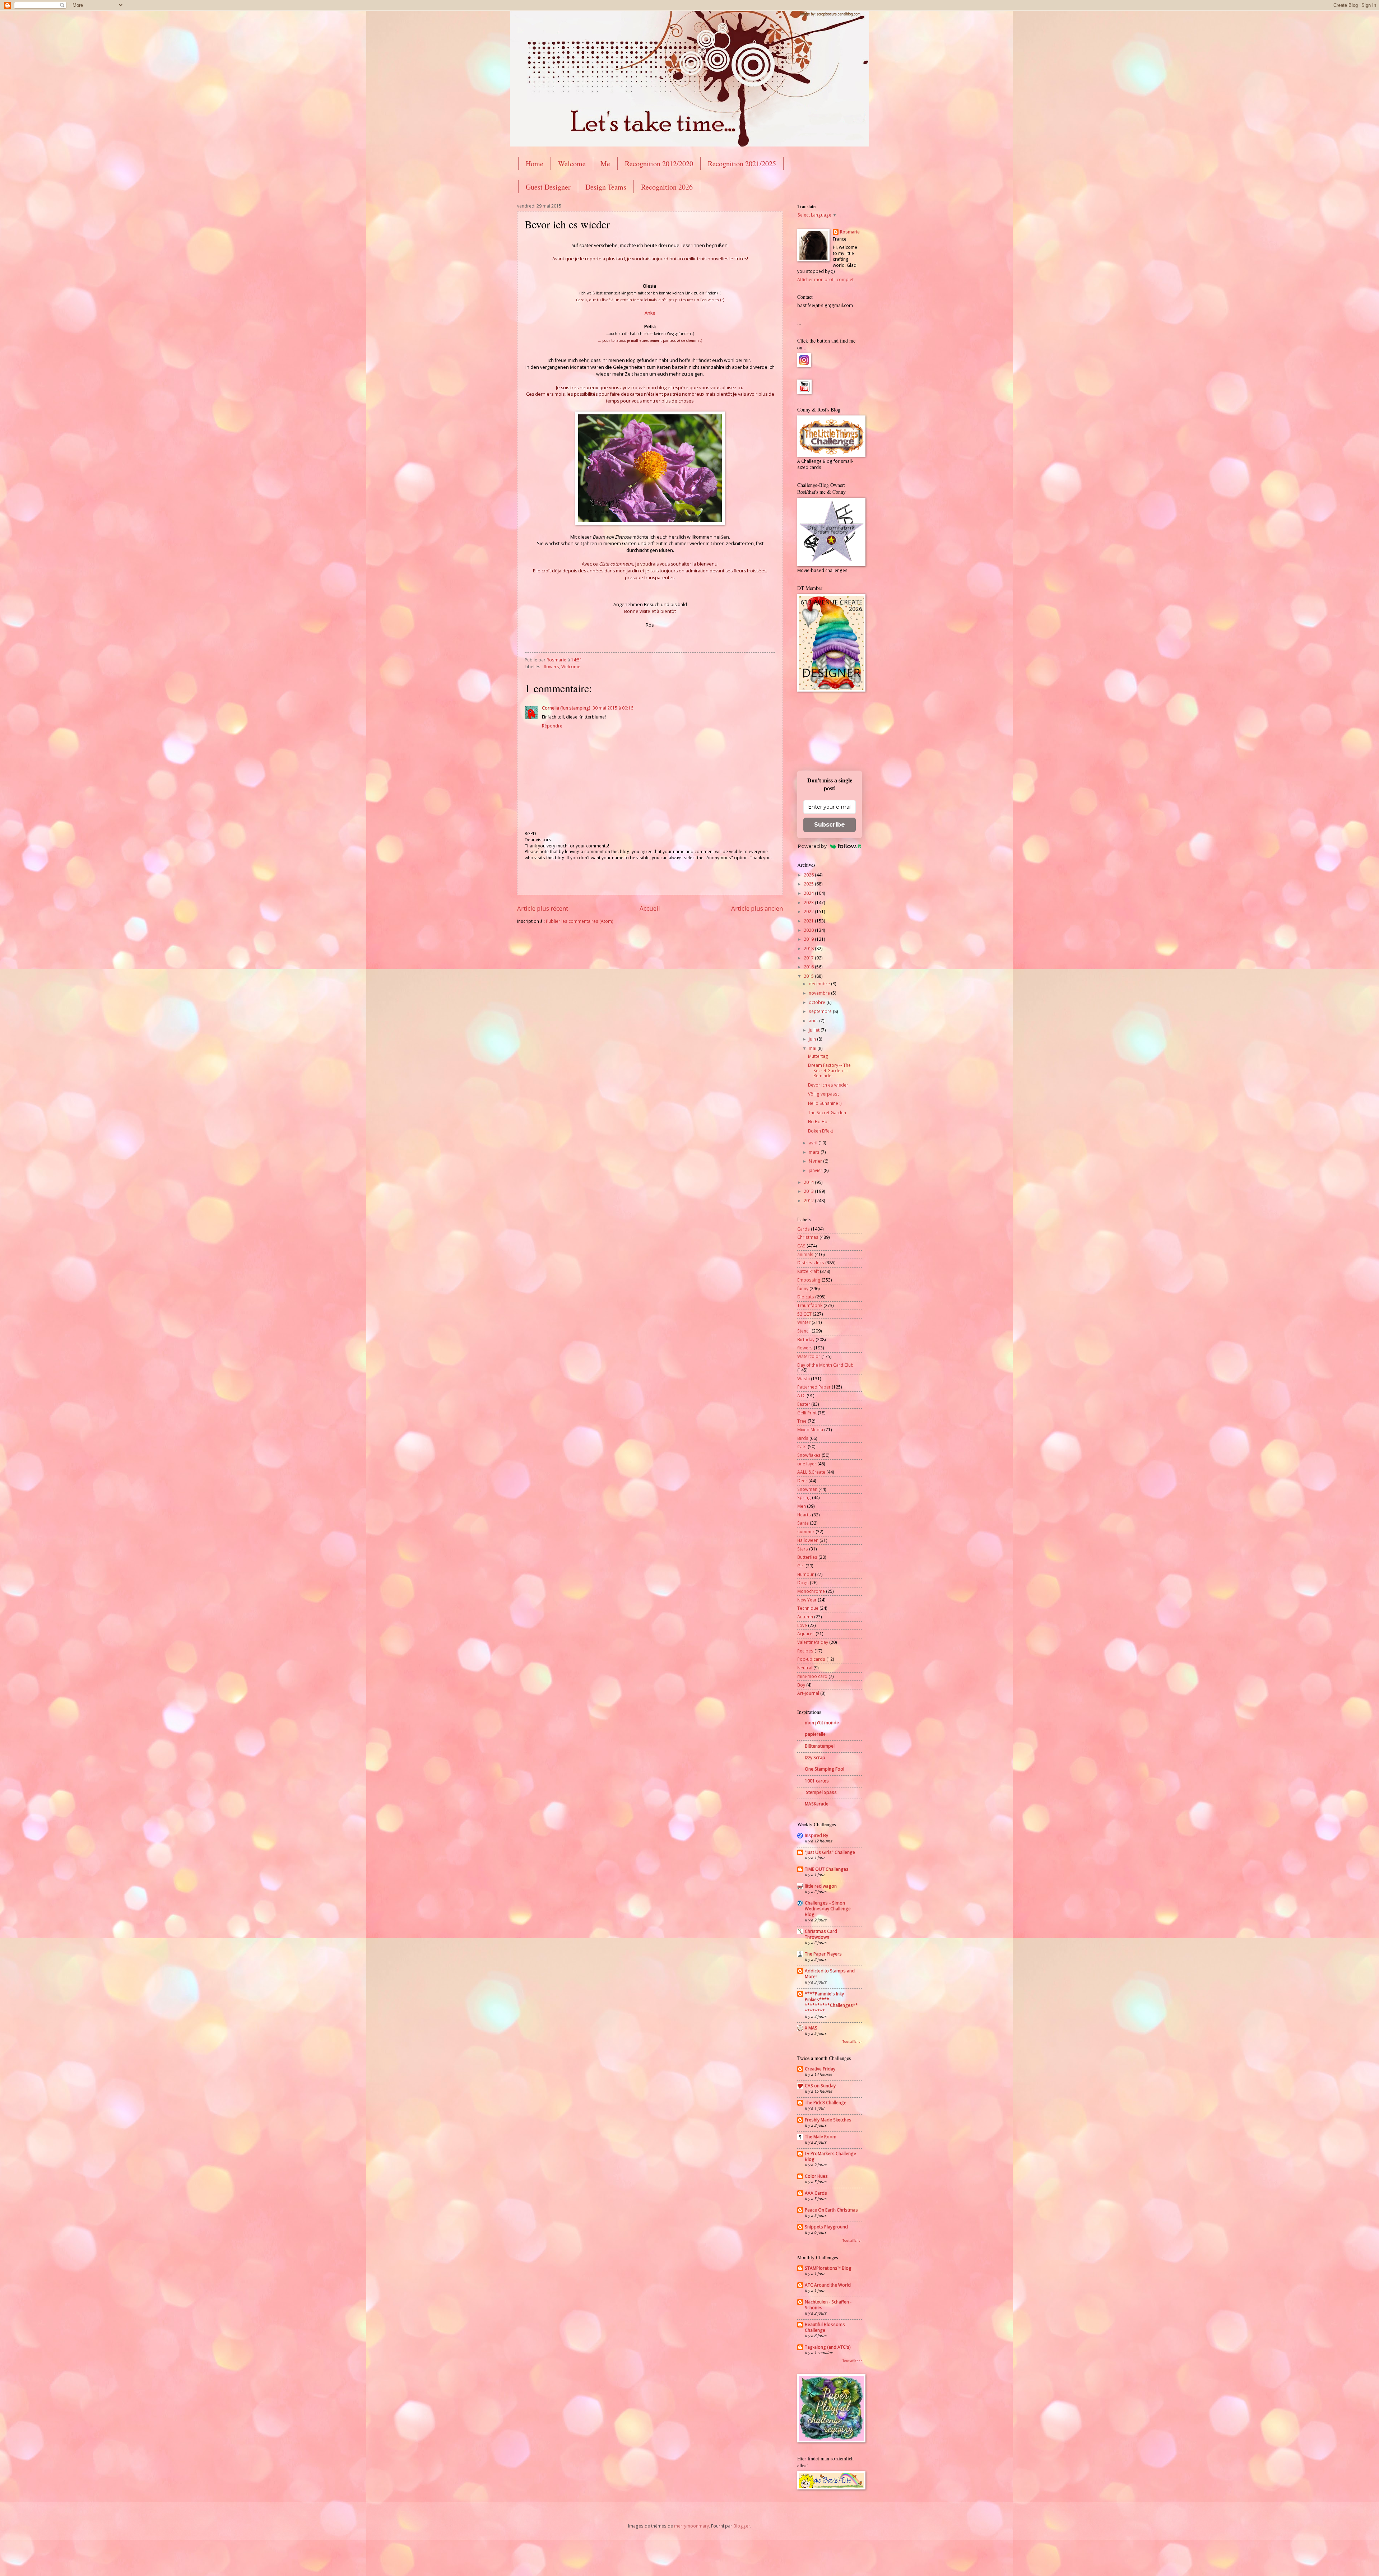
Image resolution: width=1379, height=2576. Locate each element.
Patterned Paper (814, 1387)
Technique (808, 1608)
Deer (802, 1481)
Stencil (804, 1331)
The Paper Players (823, 1954)
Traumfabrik (810, 1305)
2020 (809, 930)
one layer (807, 1464)
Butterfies (807, 1557)
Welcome (572, 164)
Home (535, 164)
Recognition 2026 (667, 187)
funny (803, 1289)
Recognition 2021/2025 (742, 164)
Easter (804, 1404)
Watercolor (809, 1356)
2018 (809, 948)
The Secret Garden (827, 1113)
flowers (551, 667)
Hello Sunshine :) (825, 1103)
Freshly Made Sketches (828, 2120)
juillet (815, 1030)
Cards (804, 1229)
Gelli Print (807, 1413)
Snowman (807, 1489)
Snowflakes (809, 1455)
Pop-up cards (811, 1659)
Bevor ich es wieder (828, 1085)
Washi (804, 1379)
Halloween (808, 1540)
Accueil (650, 908)
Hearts (804, 1515)
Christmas (808, 1237)
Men (802, 1506)
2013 (809, 1191)
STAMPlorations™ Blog (828, 2268)
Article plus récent (543, 908)
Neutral (805, 1668)
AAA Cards (816, 2193)
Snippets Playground (826, 2227)
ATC (801, 1396)
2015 (809, 976)
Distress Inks (811, 1263)
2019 (809, 939)
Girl (801, 1566)
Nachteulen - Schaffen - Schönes (828, 2305)
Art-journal (808, 1693)
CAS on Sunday (820, 2086)
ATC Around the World (828, 2285)
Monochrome (811, 1591)
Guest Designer (548, 187)
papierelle (815, 1734)
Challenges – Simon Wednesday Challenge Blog (828, 1909)
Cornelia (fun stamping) (566, 708)
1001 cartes (817, 1781)
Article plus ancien (757, 908)
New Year (807, 1600)
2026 (809, 875)
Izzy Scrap (815, 1757)
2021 (809, 921)
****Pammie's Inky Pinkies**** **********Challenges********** (831, 2002)
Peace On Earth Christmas (831, 2210)
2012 (809, 1201)
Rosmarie (850, 232)
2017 (809, 958)
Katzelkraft (808, 1271)
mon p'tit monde (822, 1723)
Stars (803, 1549)
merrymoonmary (691, 2526)
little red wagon (821, 1886)
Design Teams (606, 187)
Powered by (812, 846)
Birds (803, 1438)
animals (805, 1254)
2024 (809, 893)
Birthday (806, 1340)
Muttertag (818, 1056)
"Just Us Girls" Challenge (830, 1852)
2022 (809, 912)
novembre (820, 993)
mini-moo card (812, 1676)
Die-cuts (806, 1297)
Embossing (809, 1280)
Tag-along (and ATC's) (828, 2347)
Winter (804, 1322)
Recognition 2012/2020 (659, 164)
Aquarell (806, 1634)
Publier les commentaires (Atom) (580, 921)
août (814, 1021)
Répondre (552, 726)
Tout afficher (852, 2042)
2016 (809, 967)
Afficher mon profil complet (825, 280)
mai (813, 1048)
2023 (809, 903)
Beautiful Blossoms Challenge (825, 2327)
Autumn (805, 1617)
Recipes (805, 1651)
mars (815, 1152)
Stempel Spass (821, 1792)
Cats (802, 1447)
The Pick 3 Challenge (826, 2103)
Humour (805, 1574)
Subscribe (830, 825)
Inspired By (816, 1835)
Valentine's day (813, 1642)
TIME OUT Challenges (827, 1869)
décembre (820, 984)
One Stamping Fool (825, 1769)
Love (802, 1625)
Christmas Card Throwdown (821, 1934)
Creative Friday (820, 2069)
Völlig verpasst (823, 1094)
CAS (801, 1246)
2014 (809, 1182)
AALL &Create (811, 1472)
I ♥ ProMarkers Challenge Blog (830, 2156)
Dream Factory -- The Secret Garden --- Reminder (829, 1070)
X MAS (811, 2028)
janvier (816, 1170)
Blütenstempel (820, 1746)
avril (814, 1143)
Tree (802, 1421)
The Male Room (821, 2137)
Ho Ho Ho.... (820, 1122)
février (816, 1161)
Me (605, 164)
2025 (809, 884)
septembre (821, 1011)
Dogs (803, 1583)
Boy (801, 1685)
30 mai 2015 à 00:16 (613, 708)
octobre (818, 1002)
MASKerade (817, 1804)
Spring (804, 1498)
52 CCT (804, 1314)
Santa (803, 1523)
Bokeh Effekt (821, 1131)
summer (806, 1532)
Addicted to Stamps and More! (830, 1974)
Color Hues (816, 2176)
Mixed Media (810, 1430)
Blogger (742, 2526)
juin (813, 1039)
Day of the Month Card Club (825, 1365)
